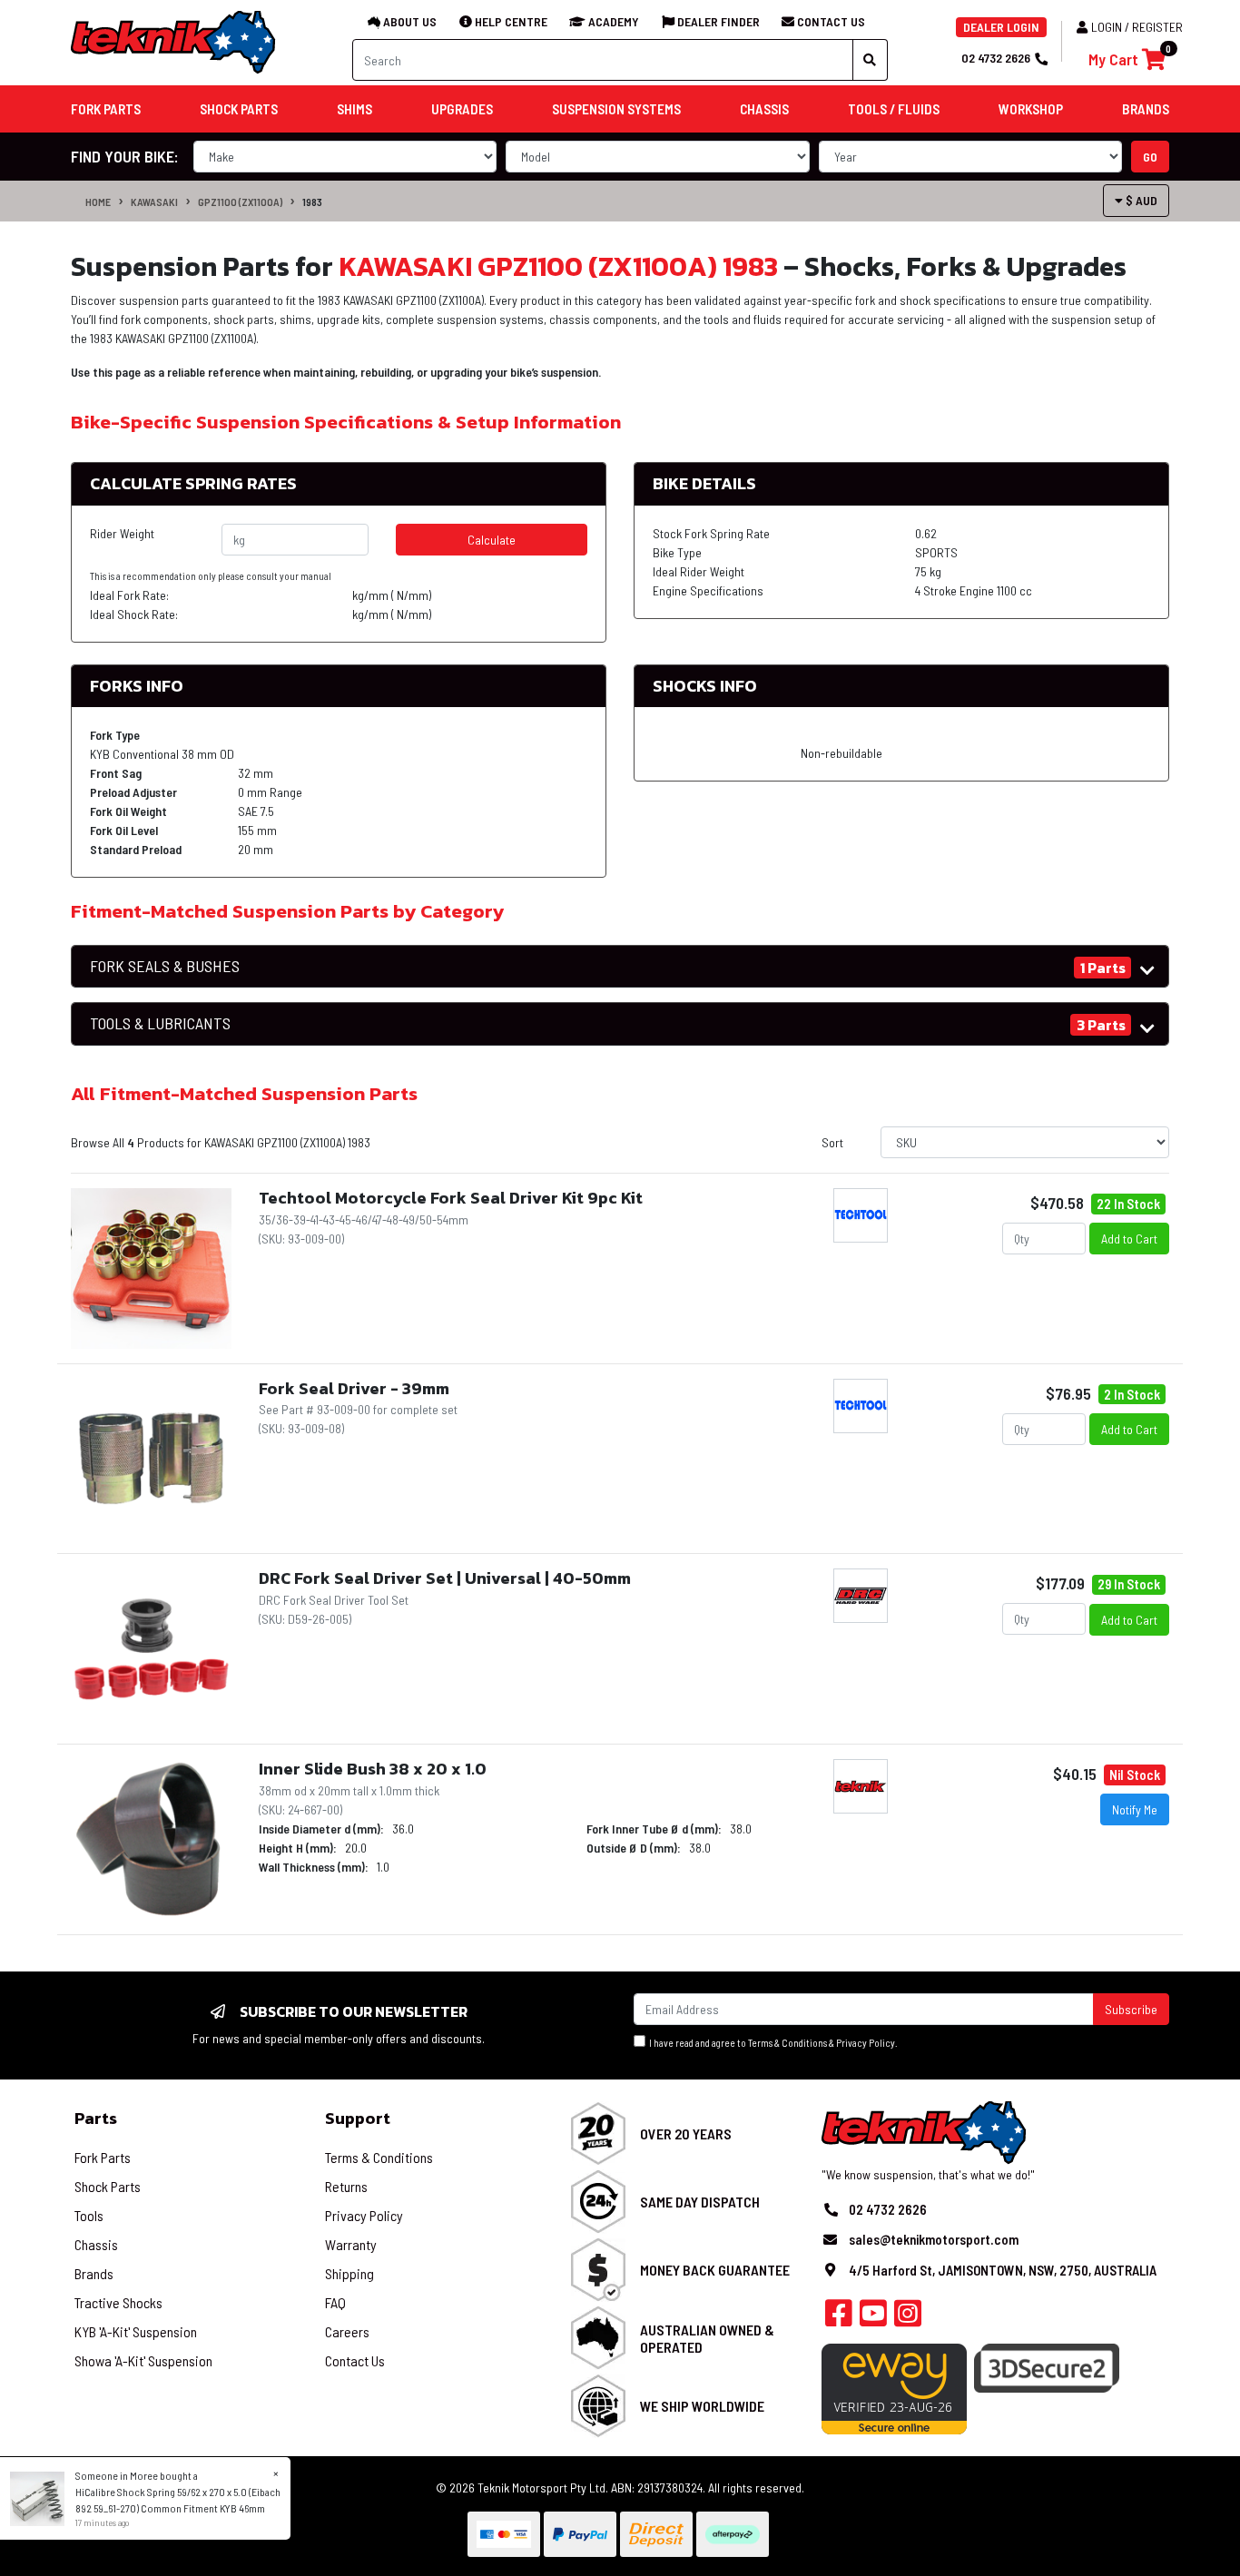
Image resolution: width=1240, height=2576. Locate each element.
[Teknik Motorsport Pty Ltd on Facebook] (839, 2318)
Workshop (1031, 109)
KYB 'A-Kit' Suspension (136, 2331)
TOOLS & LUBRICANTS (160, 1023)
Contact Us (355, 2360)
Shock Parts (108, 2186)
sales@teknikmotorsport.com (934, 2239)
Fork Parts (103, 2157)
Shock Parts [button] (239, 109)
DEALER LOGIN (1001, 27)
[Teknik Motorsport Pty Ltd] (174, 41)
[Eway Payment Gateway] (894, 2387)
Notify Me (1135, 1809)
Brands (94, 2273)
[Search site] (870, 60)
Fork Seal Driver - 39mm (354, 1388)
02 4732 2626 (996, 58)
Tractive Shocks (118, 2302)
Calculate (492, 540)
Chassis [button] (764, 109)
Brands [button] (1146, 109)
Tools (89, 2215)
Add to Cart (1129, 1239)
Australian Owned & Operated (707, 2338)
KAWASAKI (154, 202)
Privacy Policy (866, 2043)
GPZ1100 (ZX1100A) (240, 202)
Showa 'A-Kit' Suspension (143, 2360)
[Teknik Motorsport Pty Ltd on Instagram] (908, 2318)
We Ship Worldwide (702, 2406)
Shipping (349, 2273)
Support (358, 2118)
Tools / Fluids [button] (894, 109)
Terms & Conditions (787, 2043)
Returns (346, 2186)
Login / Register (1137, 27)
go (1150, 157)
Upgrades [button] (462, 109)
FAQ (335, 2302)
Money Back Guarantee (715, 2270)
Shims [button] (354, 109)
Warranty (351, 2244)
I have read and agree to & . (772, 2043)
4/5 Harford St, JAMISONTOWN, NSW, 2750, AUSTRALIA (1003, 2270)
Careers (347, 2331)
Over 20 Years (686, 2134)
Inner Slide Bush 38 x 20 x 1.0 (373, 1769)
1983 (312, 202)
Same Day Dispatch (700, 2202)
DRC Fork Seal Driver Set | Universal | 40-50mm (445, 1578)
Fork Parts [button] (106, 109)
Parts (96, 2118)
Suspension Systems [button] (616, 109)
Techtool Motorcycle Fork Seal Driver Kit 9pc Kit (451, 1198)
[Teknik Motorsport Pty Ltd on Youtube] (873, 2318)
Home (98, 202)
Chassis (96, 2244)
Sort (832, 1142)
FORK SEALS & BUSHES (165, 966)
